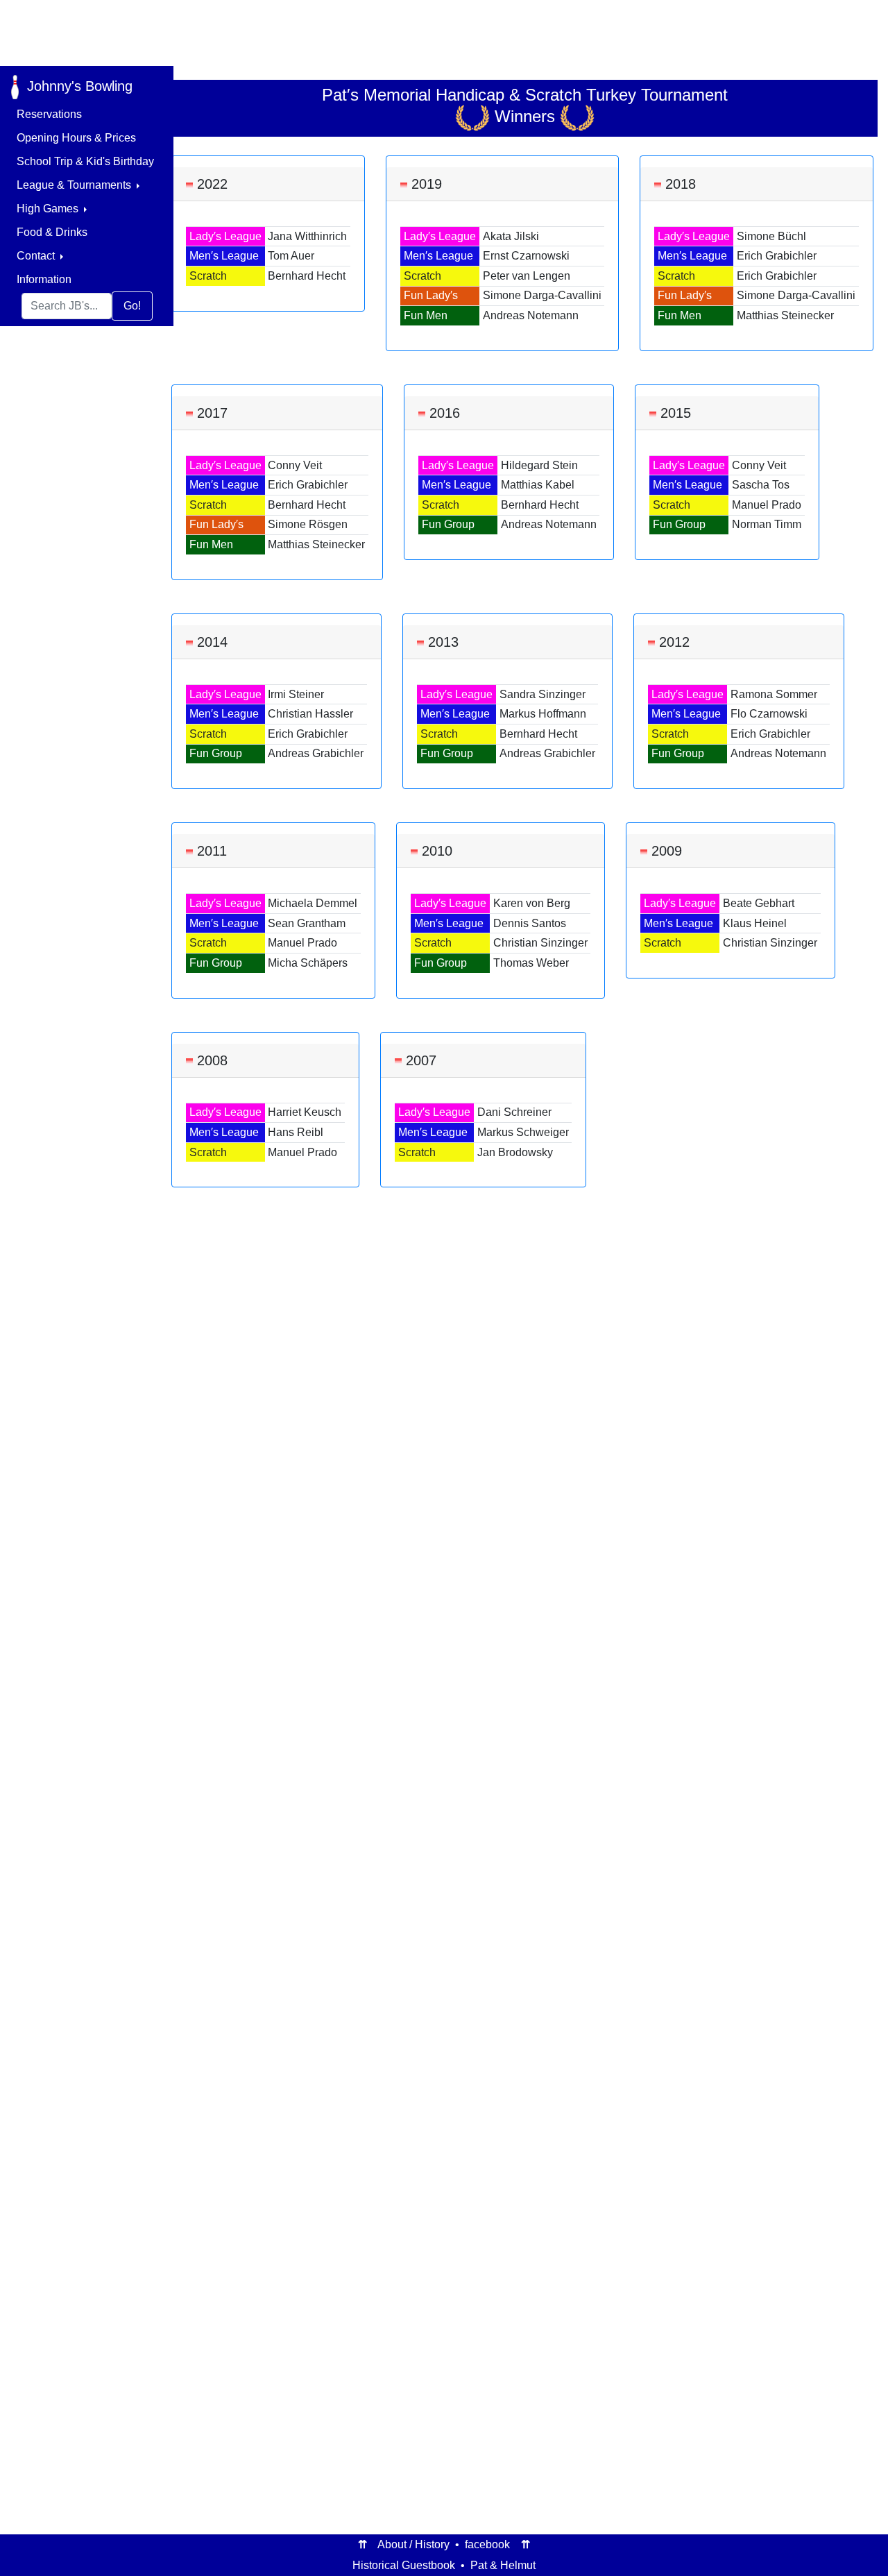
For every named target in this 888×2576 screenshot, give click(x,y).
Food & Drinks (52, 232)
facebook (487, 2544)
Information (44, 279)
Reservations (49, 114)
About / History (413, 2544)
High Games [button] (49, 209)
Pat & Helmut (503, 2565)
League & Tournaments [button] (75, 185)
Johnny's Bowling (76, 86)
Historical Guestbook (404, 2565)
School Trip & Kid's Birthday (85, 161)
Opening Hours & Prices (76, 138)
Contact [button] (37, 256)
